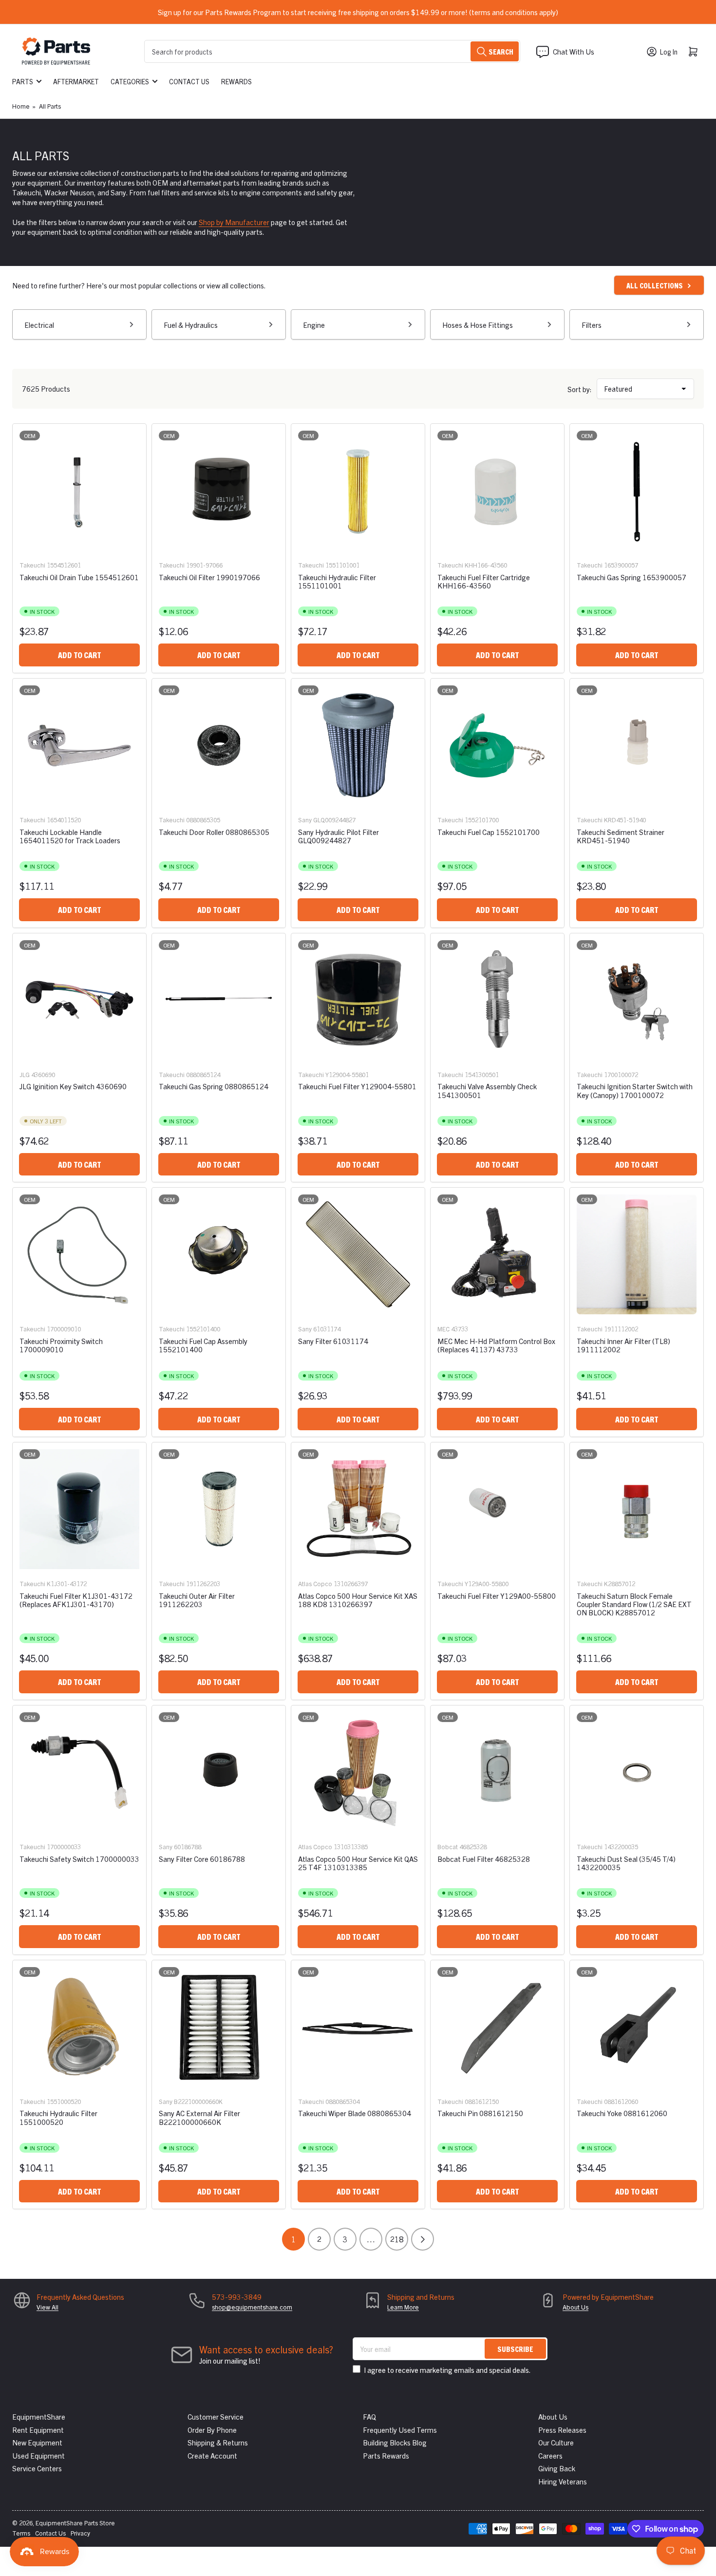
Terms (21, 2533)
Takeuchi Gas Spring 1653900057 (631, 577)
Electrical (39, 325)
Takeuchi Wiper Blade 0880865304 (355, 2113)
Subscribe (515, 2349)
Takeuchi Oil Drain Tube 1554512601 (79, 577)
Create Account (212, 2455)
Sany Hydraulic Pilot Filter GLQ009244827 (339, 836)
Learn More (403, 2307)
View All (47, 2307)
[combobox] (332, 51)
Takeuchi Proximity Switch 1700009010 (61, 1345)
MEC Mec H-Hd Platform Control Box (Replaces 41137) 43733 (496, 1345)
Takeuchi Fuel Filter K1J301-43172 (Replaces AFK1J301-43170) (76, 1600)
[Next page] (423, 2239)
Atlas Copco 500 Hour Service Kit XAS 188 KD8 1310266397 (358, 1600)
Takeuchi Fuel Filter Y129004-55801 (357, 1086)
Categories (130, 81)
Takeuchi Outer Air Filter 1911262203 (197, 1600)
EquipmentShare (39, 2416)
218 (397, 2239)
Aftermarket (76, 81)
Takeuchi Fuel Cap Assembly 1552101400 (203, 1345)
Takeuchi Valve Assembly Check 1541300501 (487, 1090)
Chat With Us (574, 51)
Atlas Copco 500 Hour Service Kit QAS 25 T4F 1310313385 (358, 1863)
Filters (592, 325)
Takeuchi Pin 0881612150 (480, 2113)
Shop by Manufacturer (234, 222)
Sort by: (580, 389)
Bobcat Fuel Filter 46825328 (484, 1859)
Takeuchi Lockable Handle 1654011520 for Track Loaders (70, 836)
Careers (550, 2455)
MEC (443, 1329)
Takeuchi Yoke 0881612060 (622, 2113)
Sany (305, 820)
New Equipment (37, 2442)
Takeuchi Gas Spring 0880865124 (214, 1086)
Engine (314, 325)
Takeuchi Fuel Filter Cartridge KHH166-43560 (484, 581)
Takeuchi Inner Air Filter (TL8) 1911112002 (623, 1345)
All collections (655, 285)
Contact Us (189, 81)
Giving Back (557, 2468)
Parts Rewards (386, 2455)
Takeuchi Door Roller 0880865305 (214, 832)
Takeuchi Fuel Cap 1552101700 (489, 832)
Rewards (236, 81)
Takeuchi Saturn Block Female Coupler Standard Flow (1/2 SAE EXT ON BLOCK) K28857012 (634, 1604)
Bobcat (448, 1847)
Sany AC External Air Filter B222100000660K (199, 2117)
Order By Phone (212, 2430)
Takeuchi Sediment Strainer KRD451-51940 (621, 836)
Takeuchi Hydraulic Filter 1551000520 (58, 2117)
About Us (575, 2307)
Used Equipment (38, 2455)
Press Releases (562, 2430)
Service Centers (37, 2468)
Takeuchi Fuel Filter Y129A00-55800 (497, 1596)
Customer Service (216, 2416)
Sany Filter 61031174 (333, 1341)
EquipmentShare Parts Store (75, 2523)
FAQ (369, 2416)
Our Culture (556, 2442)
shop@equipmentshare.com (252, 2307)
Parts (23, 81)
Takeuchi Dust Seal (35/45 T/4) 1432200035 (626, 1863)
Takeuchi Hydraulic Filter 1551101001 (337, 581)
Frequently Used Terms (400, 2430)
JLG (25, 1074)
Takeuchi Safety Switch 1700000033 (79, 1859)
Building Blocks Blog (395, 2442)
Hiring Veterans (563, 2481)
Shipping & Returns (218, 2442)
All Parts (50, 106)
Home (21, 106)
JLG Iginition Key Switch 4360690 (73, 1086)
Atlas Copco (315, 1583)
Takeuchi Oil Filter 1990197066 (209, 577)
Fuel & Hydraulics (191, 325)
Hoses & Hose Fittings (478, 325)
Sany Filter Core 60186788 (202, 1859)
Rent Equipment (38, 2430)
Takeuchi (32, 565)
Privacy (80, 2533)
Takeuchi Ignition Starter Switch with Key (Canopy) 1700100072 (635, 1090)
